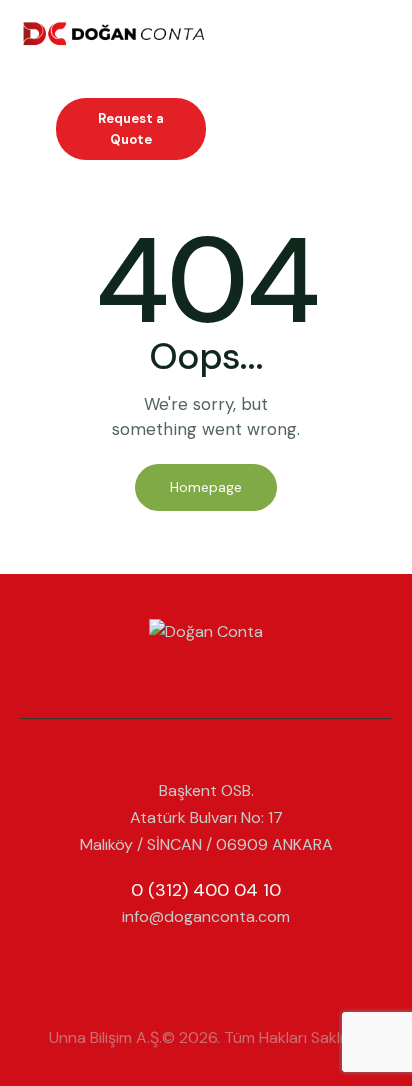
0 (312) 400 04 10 (206, 890)
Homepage (206, 487)
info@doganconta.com (206, 916)
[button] (386, 30)
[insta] (206, 970)
